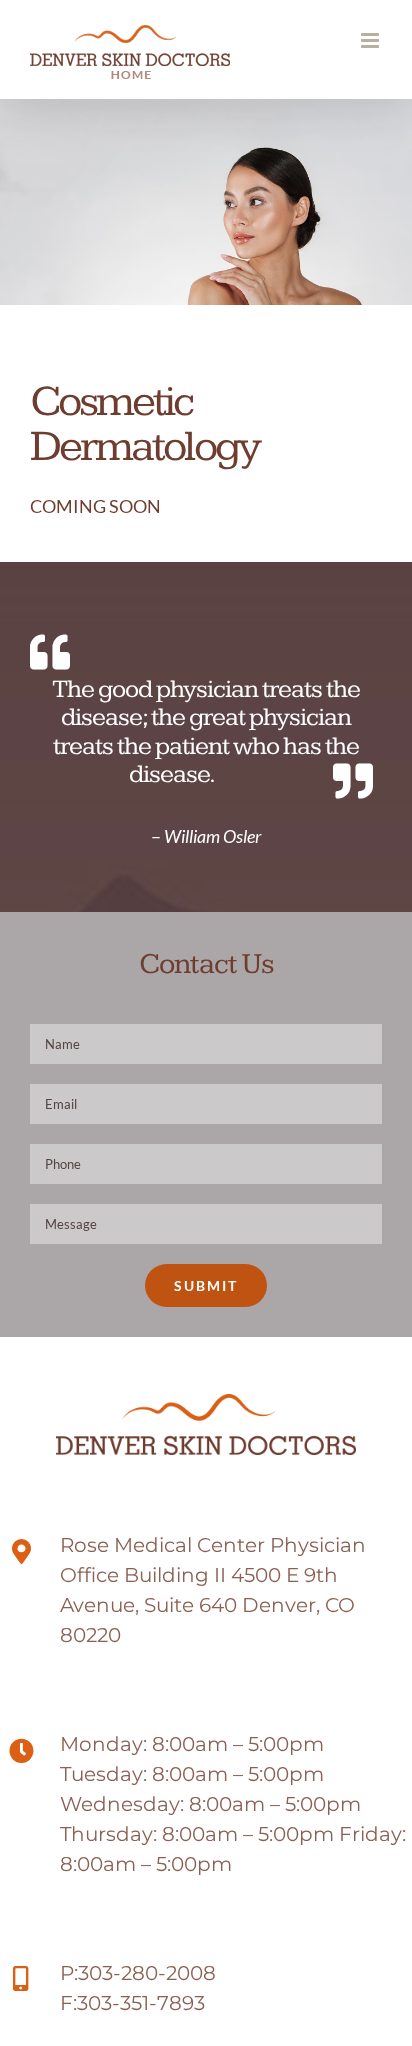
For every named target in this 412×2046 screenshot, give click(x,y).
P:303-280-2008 (138, 1973)
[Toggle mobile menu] (371, 40)
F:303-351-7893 (132, 2003)
